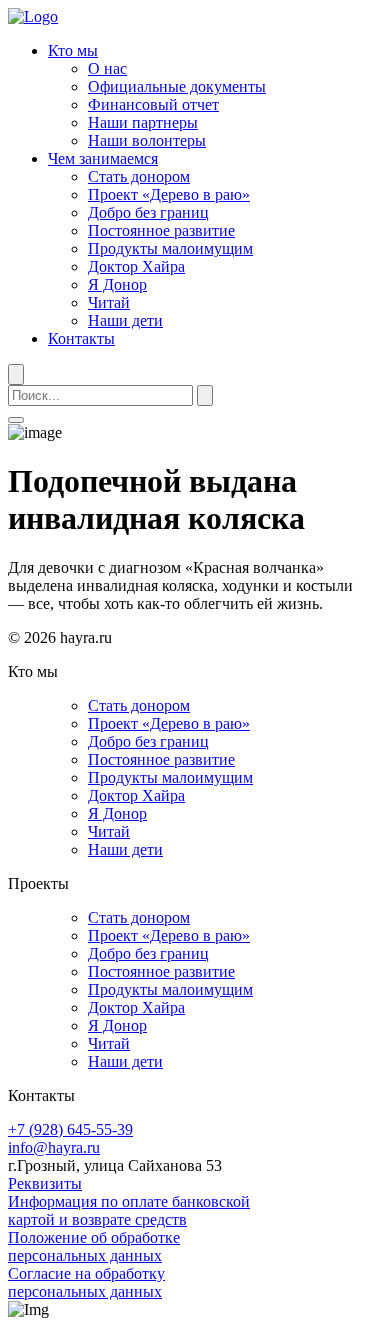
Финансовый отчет (153, 104)
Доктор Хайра (136, 266)
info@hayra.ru (54, 1147)
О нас (107, 68)
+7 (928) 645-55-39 (70, 1129)
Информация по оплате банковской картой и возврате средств (129, 1210)
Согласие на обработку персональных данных (86, 1282)
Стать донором (139, 176)
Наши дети (125, 320)
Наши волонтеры (147, 140)
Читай (109, 302)
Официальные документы (177, 86)
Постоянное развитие (161, 230)
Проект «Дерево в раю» (169, 194)
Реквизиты (45, 1183)
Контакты (81, 338)
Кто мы (73, 50)
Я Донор (117, 284)
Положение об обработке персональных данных (94, 1246)
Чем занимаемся (103, 158)
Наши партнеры (143, 122)
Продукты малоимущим (170, 248)
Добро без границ (148, 212)
